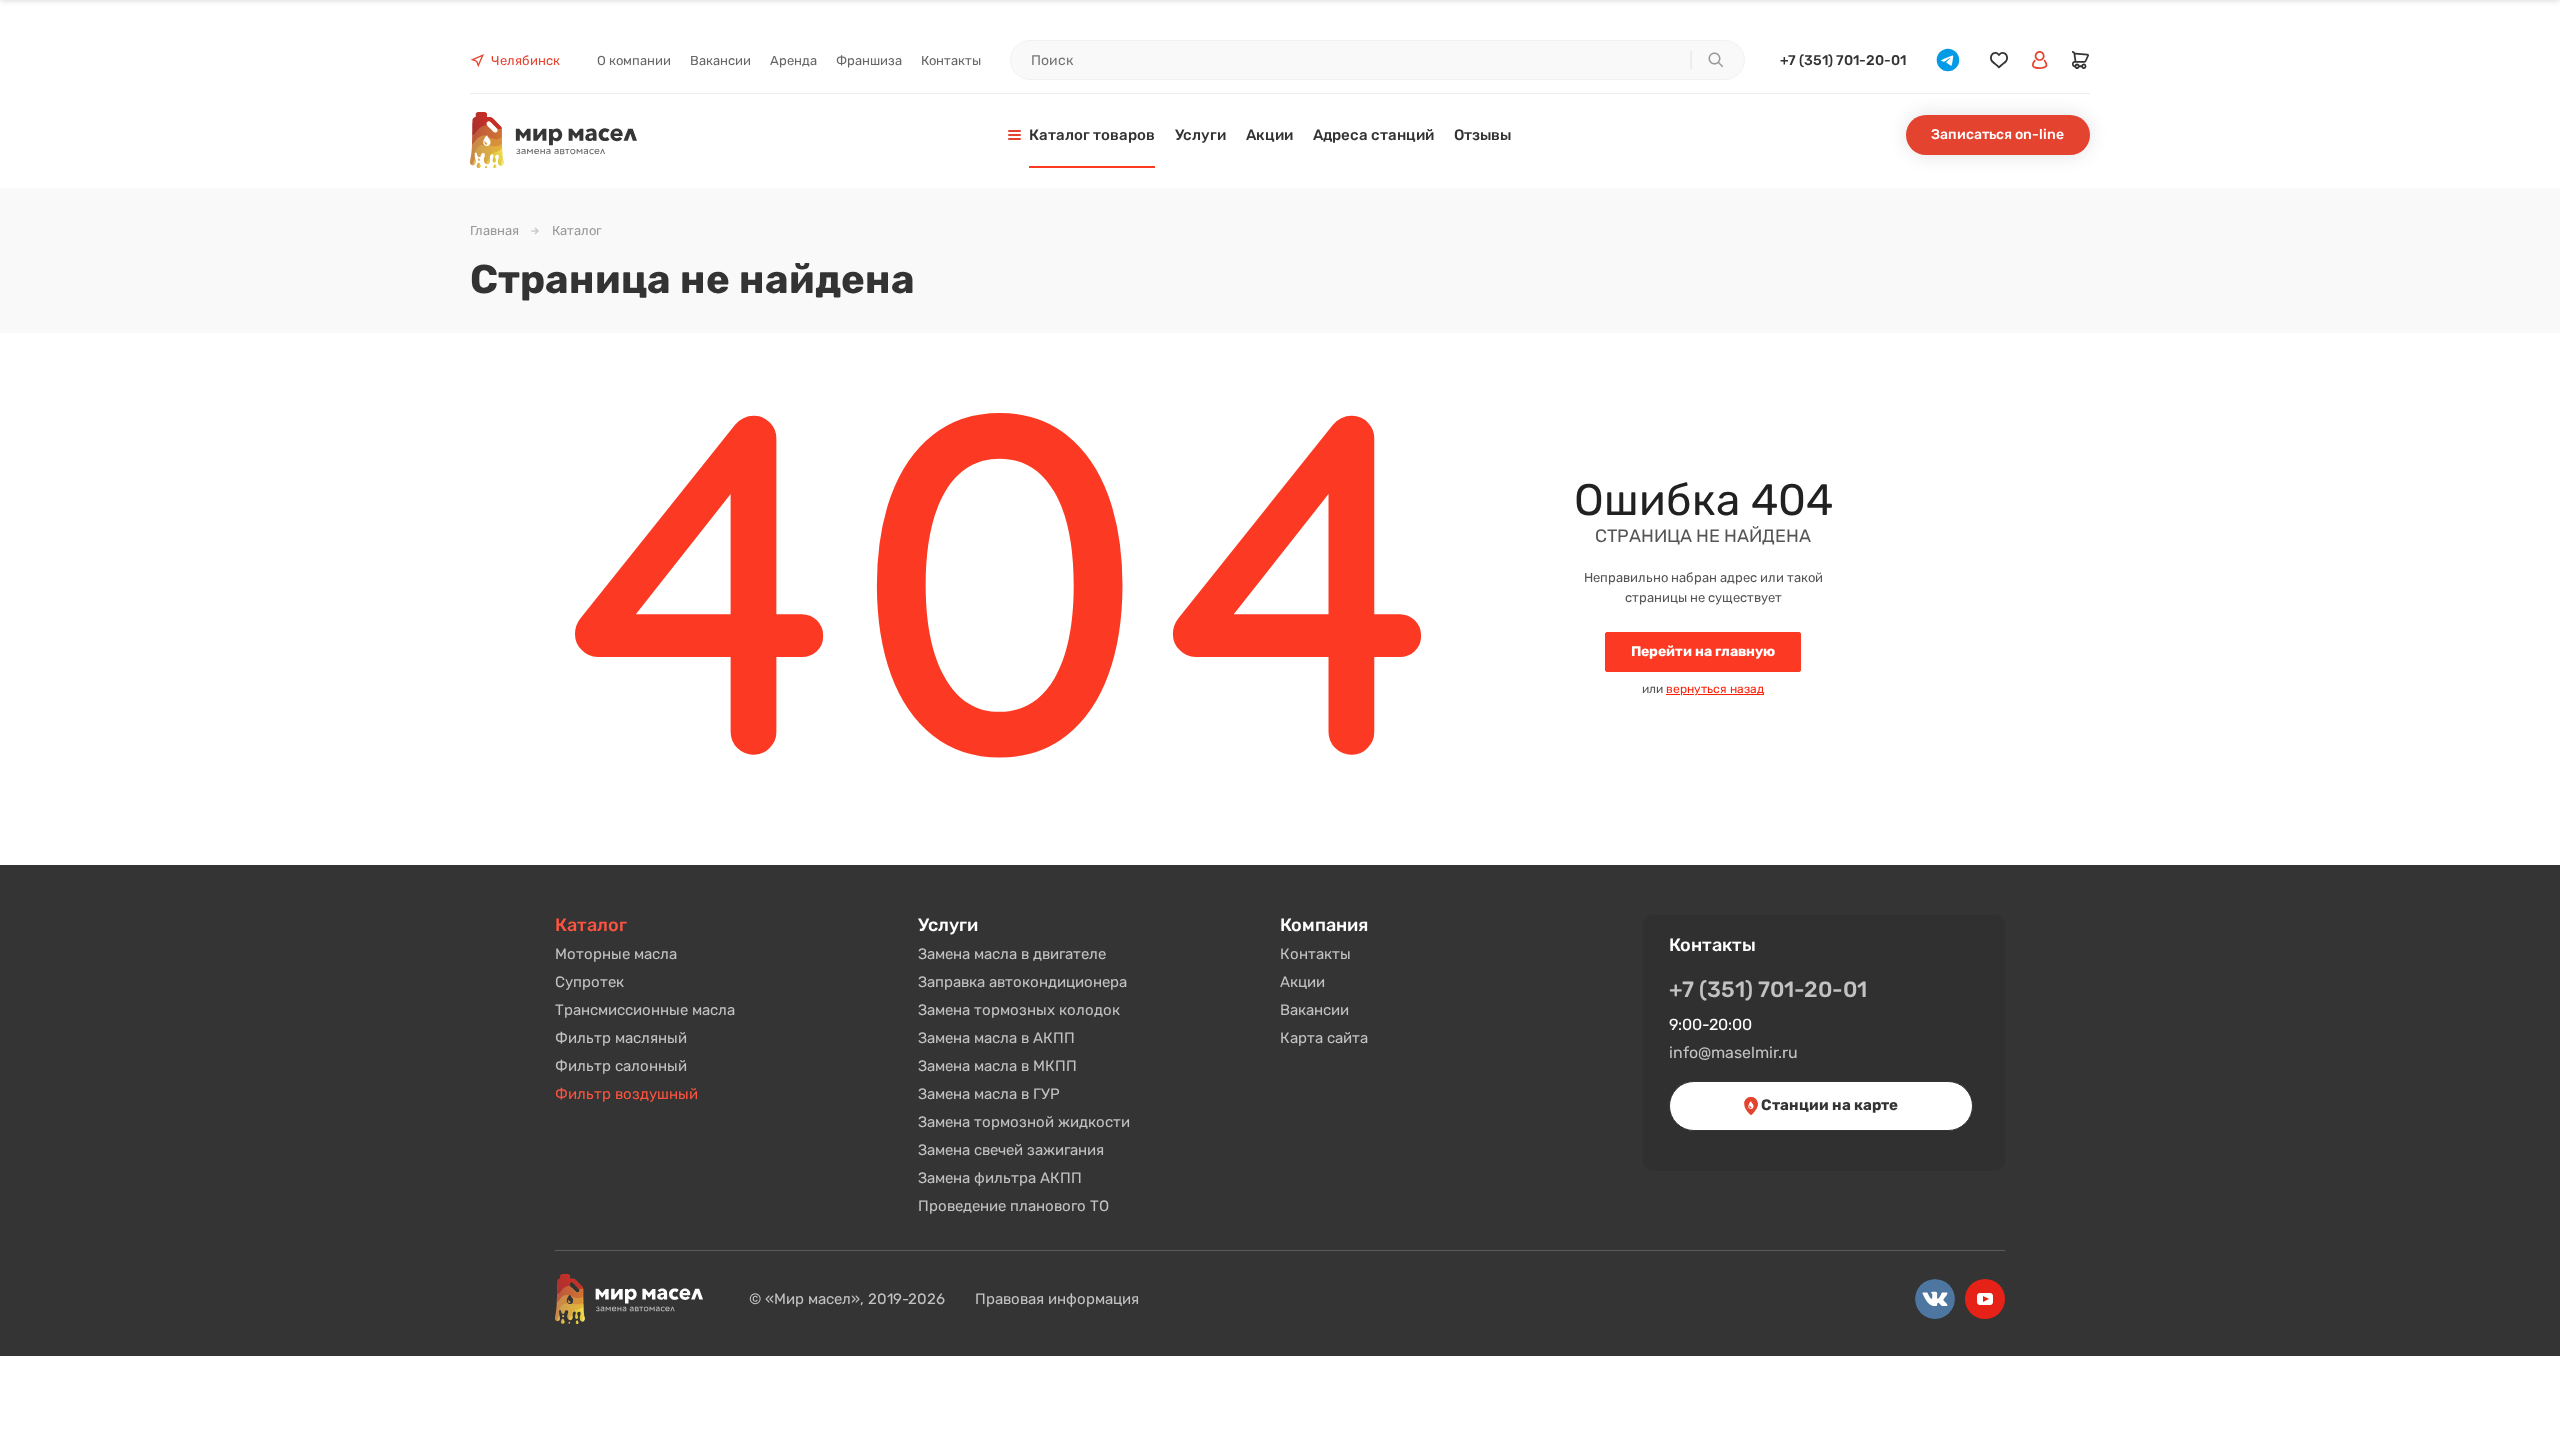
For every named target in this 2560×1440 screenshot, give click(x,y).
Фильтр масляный (621, 1038)
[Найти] (1715, 60)
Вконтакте (1935, 1299)
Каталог (591, 925)
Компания (1324, 925)
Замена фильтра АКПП (1000, 1178)
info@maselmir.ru (1733, 1052)
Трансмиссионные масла (645, 1010)
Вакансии (1314, 1010)
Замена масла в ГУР (989, 1094)
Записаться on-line (1997, 134)
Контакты (1315, 954)
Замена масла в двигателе (1012, 954)
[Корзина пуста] (2081, 60)
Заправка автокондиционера (1022, 982)
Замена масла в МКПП (997, 1066)
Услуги (948, 925)
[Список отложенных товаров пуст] (1999, 60)
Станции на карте (1828, 1105)
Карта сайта (1324, 1038)
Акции (1302, 982)
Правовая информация (1057, 1299)
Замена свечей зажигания (1011, 1150)
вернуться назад (1715, 689)
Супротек (589, 982)
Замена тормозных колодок (1019, 1010)
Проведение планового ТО (1013, 1206)
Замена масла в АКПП (996, 1038)
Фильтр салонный (621, 1066)
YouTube (1985, 1299)
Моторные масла (616, 954)
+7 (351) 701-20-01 (1843, 60)
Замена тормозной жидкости (1024, 1122)
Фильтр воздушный (626, 1094)
